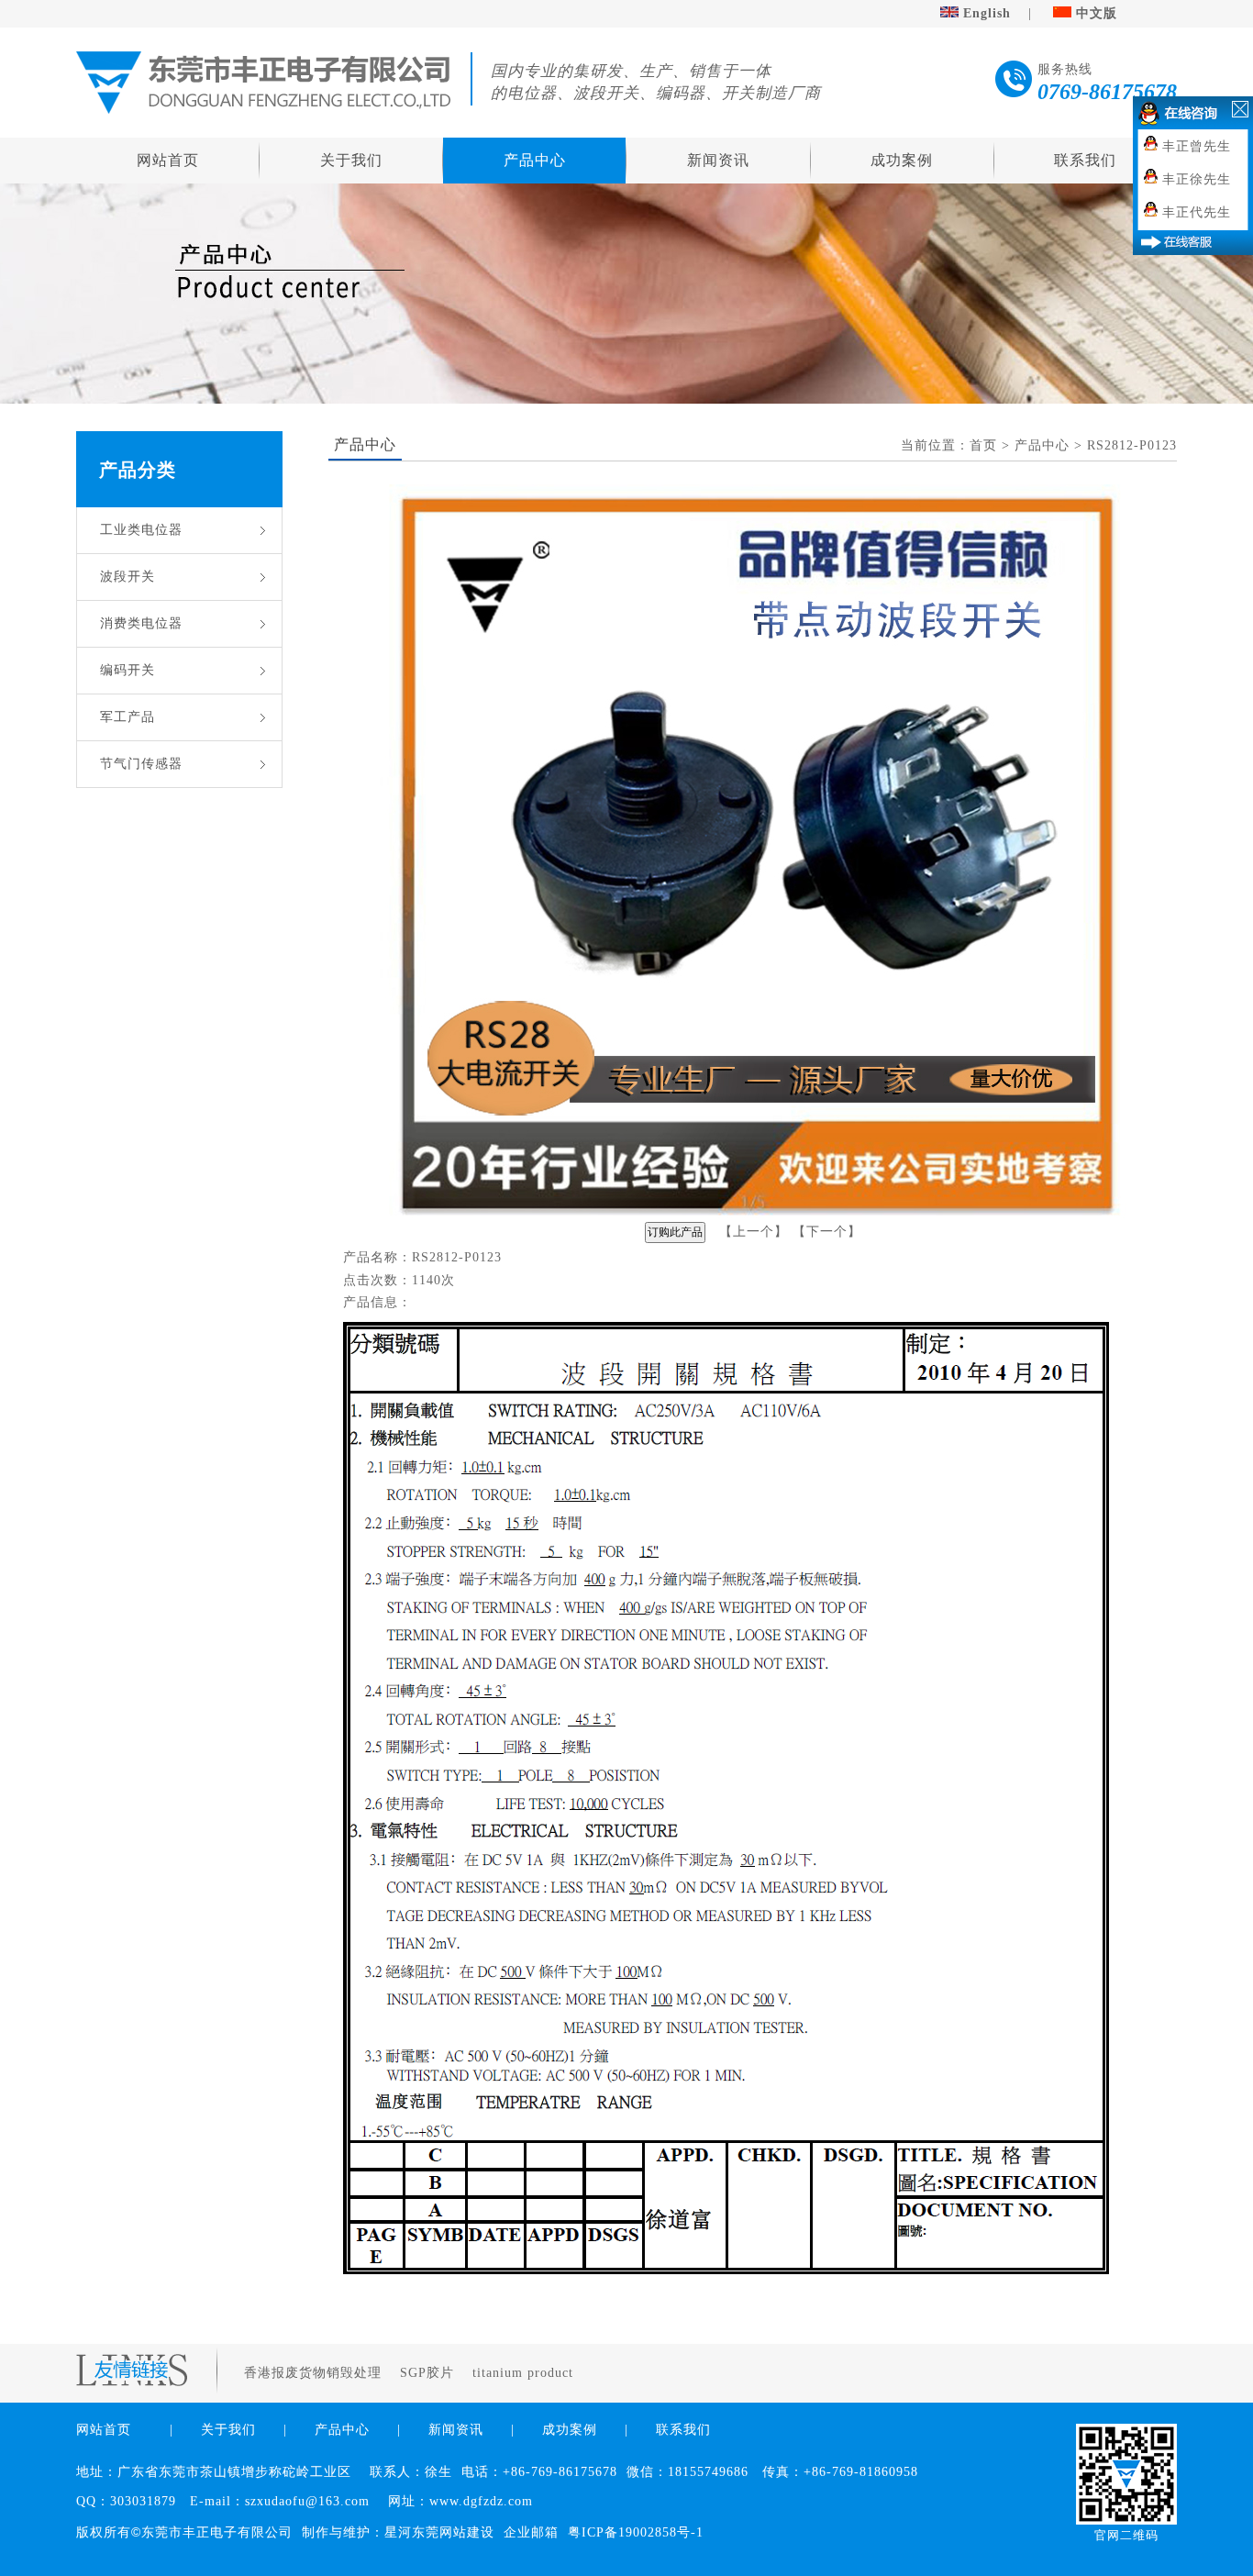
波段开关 (128, 577)
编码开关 (128, 670)
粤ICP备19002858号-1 (636, 2532)
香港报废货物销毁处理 (315, 2373)
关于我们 (351, 160)
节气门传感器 (141, 764)
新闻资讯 (718, 160)
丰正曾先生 (1197, 146)
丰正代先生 (1197, 212)
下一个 (827, 1232)
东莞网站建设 (453, 2532)
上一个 (754, 1232)
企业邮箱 (531, 2532)
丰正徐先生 (1197, 179)
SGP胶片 (429, 2373)
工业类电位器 (141, 530)
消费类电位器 (141, 623)
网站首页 (168, 160)
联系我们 (1085, 160)
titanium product (525, 2373)
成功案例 (902, 160)
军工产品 (128, 717)
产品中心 (535, 160)
